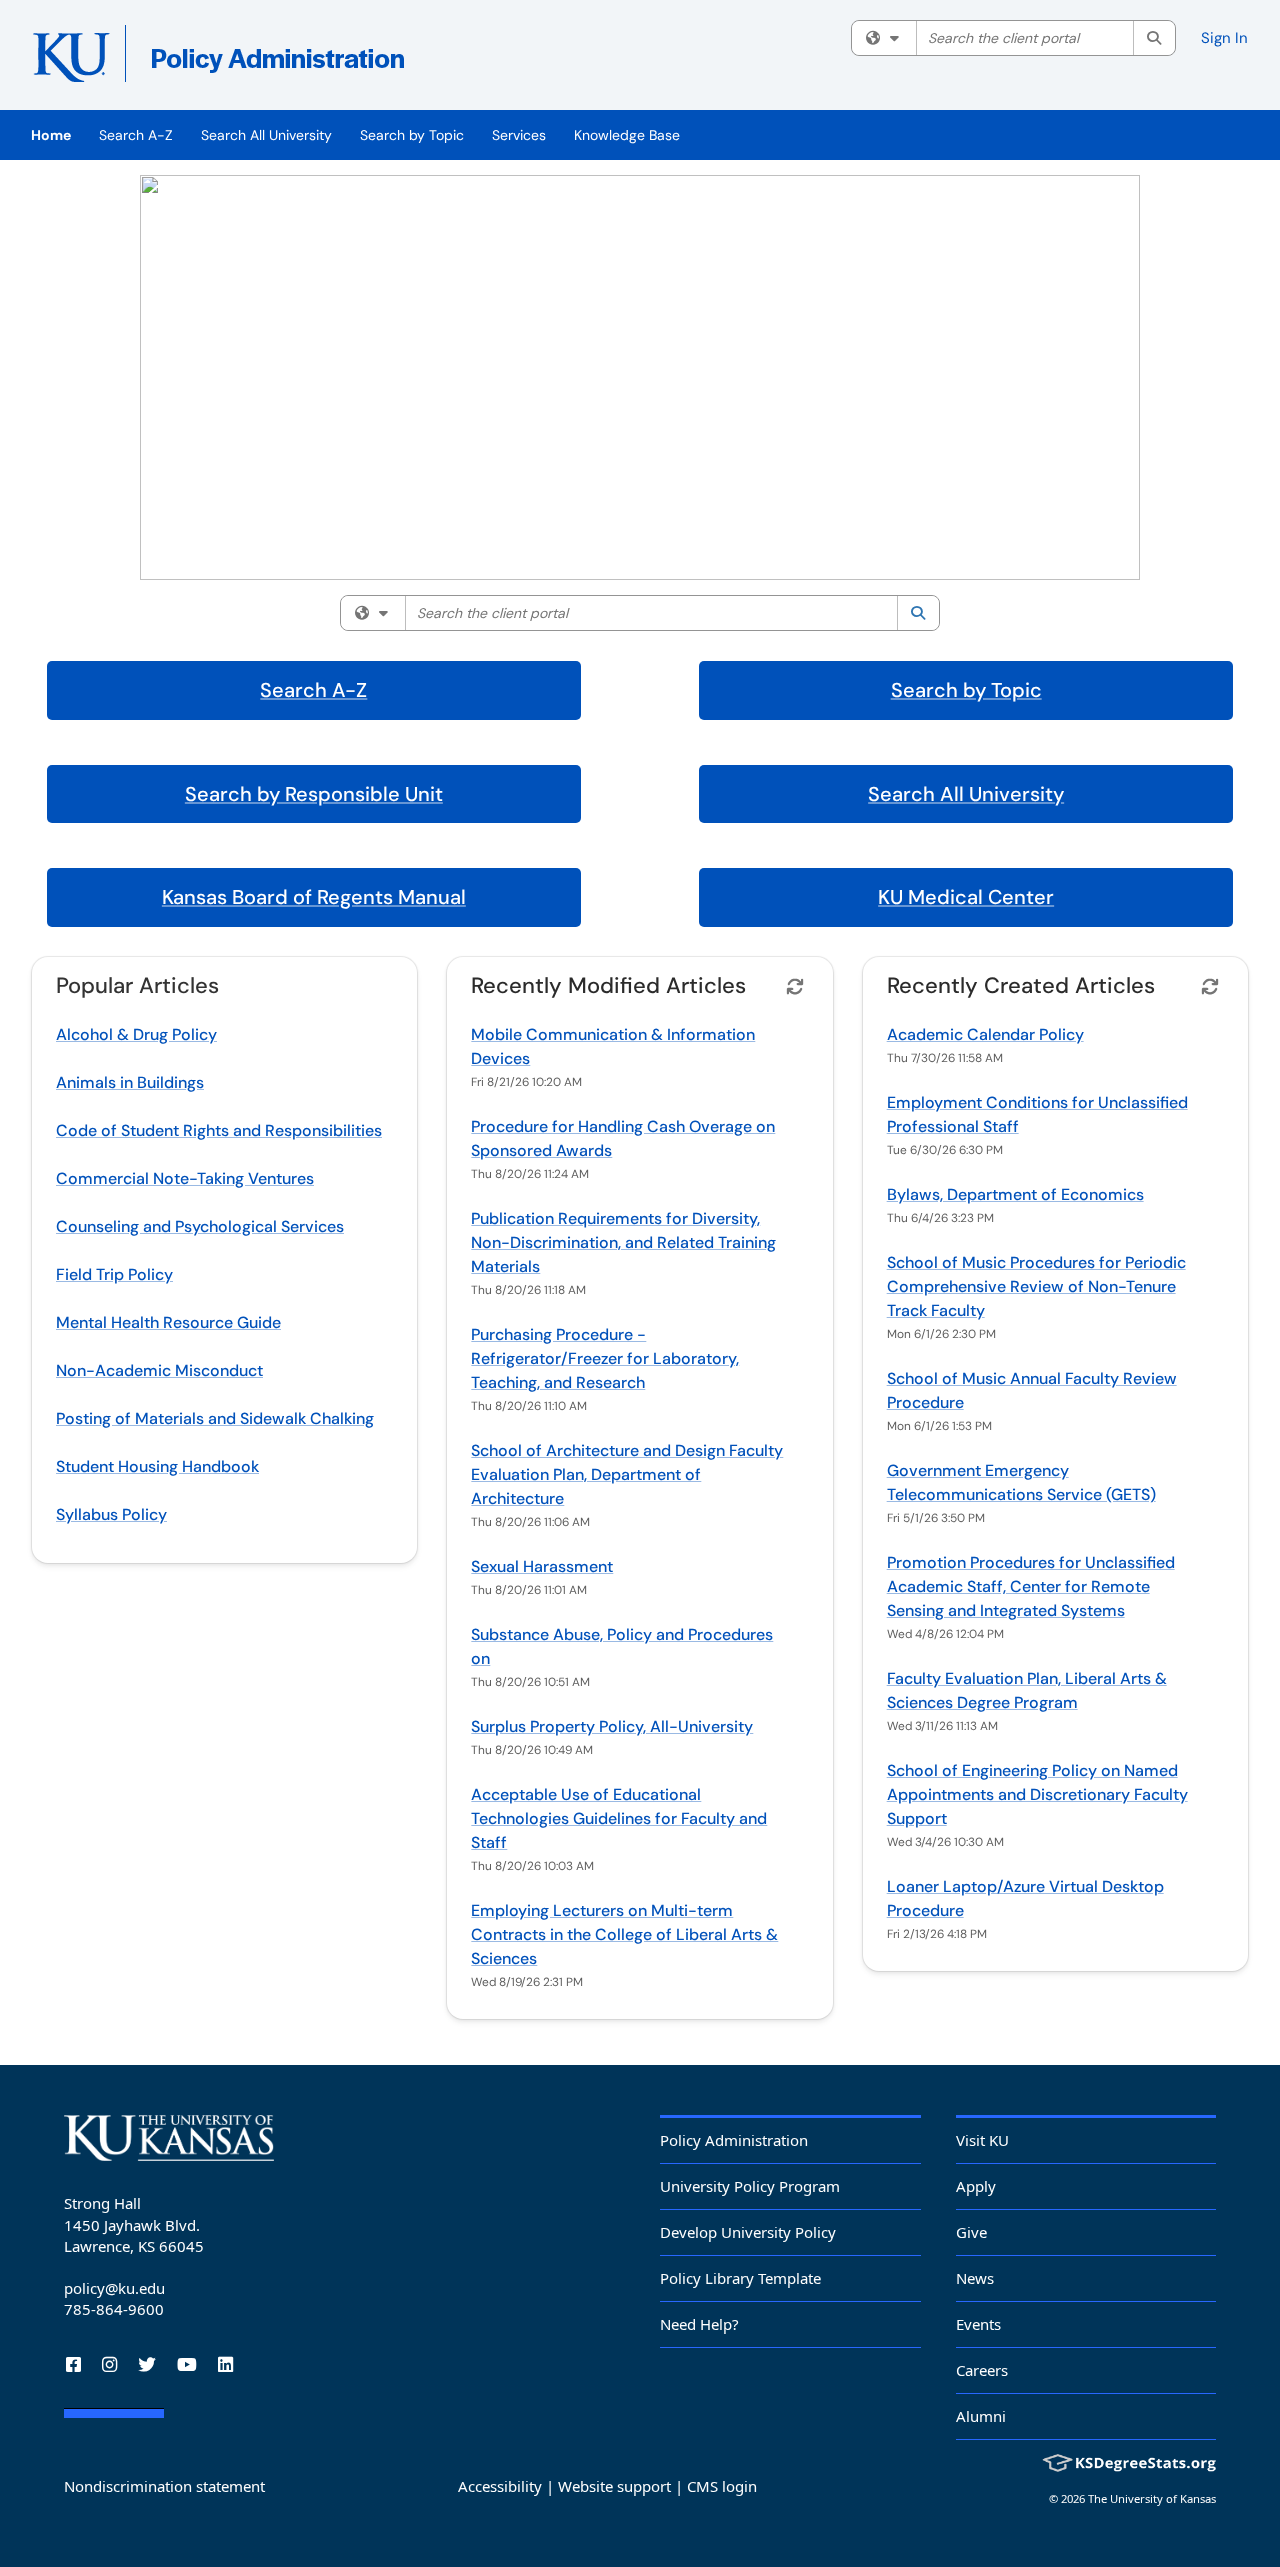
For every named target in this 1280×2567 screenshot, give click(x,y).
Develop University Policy (748, 2232)
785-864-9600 (114, 2309)
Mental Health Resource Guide (168, 1322)
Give (971, 2232)
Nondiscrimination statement (164, 2486)
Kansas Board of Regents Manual (314, 897)
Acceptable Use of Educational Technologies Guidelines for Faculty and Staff (619, 1818)
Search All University (266, 135)
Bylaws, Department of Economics (1015, 1194)
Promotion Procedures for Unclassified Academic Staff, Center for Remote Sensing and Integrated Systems (1031, 1586)
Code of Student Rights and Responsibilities (219, 1130)
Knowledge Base (627, 135)
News (975, 2278)
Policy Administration (734, 2140)
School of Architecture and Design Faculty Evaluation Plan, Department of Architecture (627, 1474)
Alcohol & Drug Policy (136, 1034)
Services (519, 135)
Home (51, 135)
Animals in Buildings (130, 1082)
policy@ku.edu (114, 2288)
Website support (614, 2486)
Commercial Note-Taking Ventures (185, 1178)
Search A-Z (136, 135)
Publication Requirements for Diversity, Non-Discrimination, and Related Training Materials (623, 1242)
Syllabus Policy (111, 1514)
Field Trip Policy (114, 1274)
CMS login (722, 2486)
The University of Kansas (1152, 2498)
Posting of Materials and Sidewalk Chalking (215, 1418)
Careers (982, 2370)
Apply (976, 2186)
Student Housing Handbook (157, 1466)
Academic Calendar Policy (985, 1034)
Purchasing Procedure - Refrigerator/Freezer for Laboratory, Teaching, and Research (605, 1358)
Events (978, 2324)
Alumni (981, 2416)
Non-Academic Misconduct (159, 1370)
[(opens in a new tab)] (322, 60)
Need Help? (699, 2324)
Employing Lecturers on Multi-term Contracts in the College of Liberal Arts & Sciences (624, 1934)
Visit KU (982, 2140)
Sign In (1224, 38)
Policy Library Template (740, 2278)
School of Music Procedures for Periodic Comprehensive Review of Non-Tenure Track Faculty (1036, 1286)
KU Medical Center (966, 897)
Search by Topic (412, 135)
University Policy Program (750, 2186)
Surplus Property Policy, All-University (612, 1726)
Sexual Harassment (542, 1566)
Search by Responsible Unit (314, 794)
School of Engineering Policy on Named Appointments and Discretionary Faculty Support (1037, 1794)
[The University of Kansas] (169, 2138)
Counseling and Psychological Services (200, 1226)
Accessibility (500, 2486)
